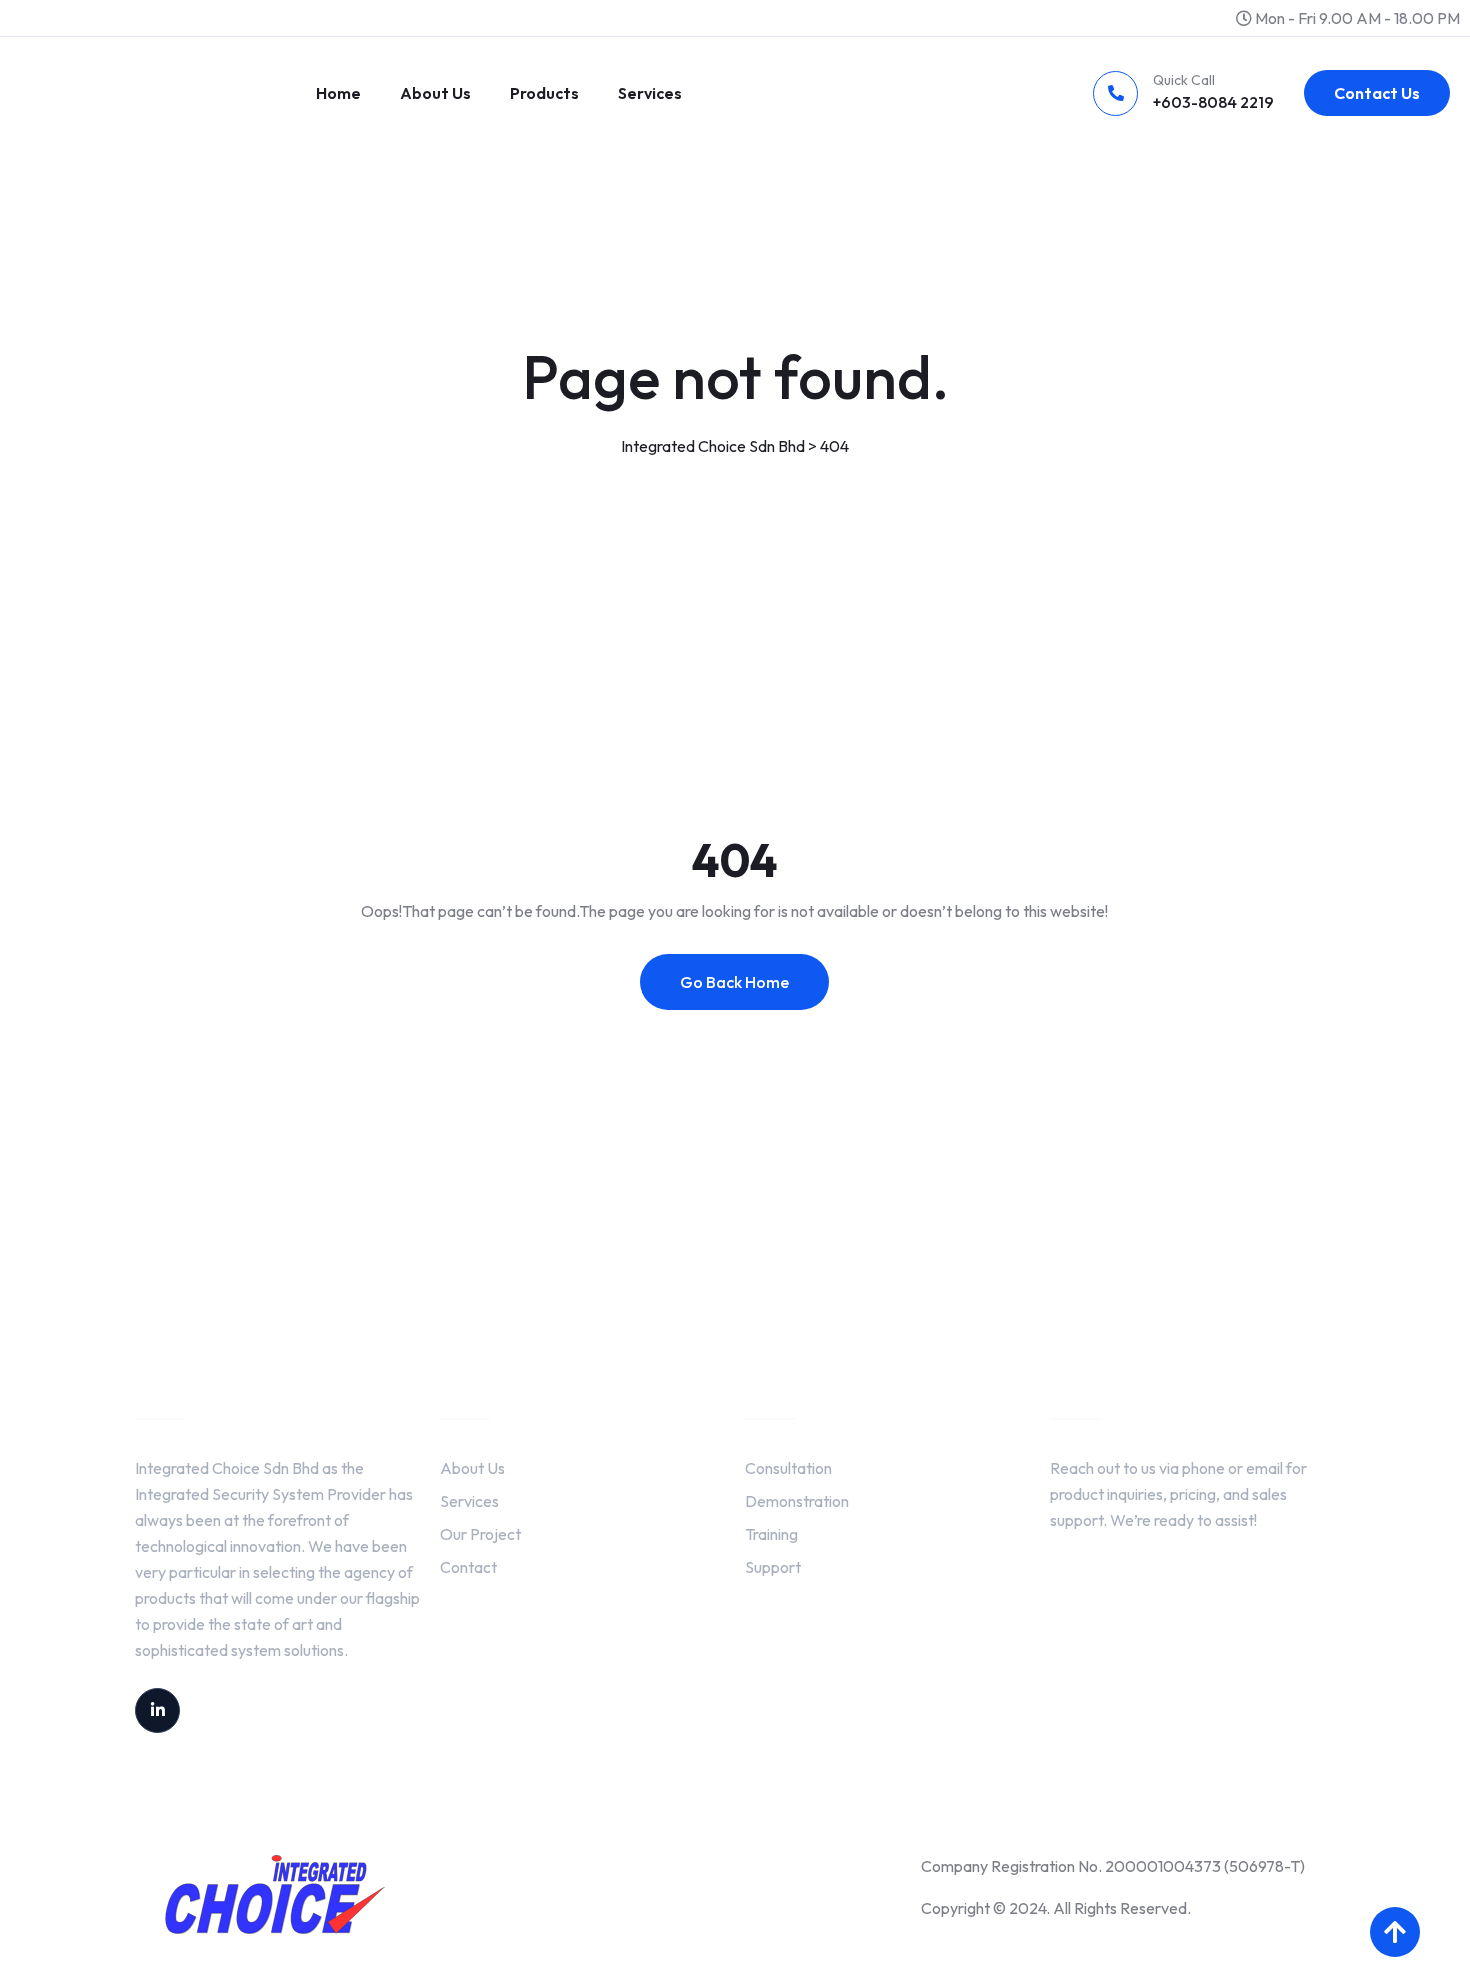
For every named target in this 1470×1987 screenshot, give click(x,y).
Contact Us (1377, 93)
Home (338, 93)
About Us (435, 93)
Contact (468, 1567)
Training (771, 1534)
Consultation (788, 1468)
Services (650, 93)
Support (773, 1567)
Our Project (480, 1534)
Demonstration (797, 1501)
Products (544, 93)
